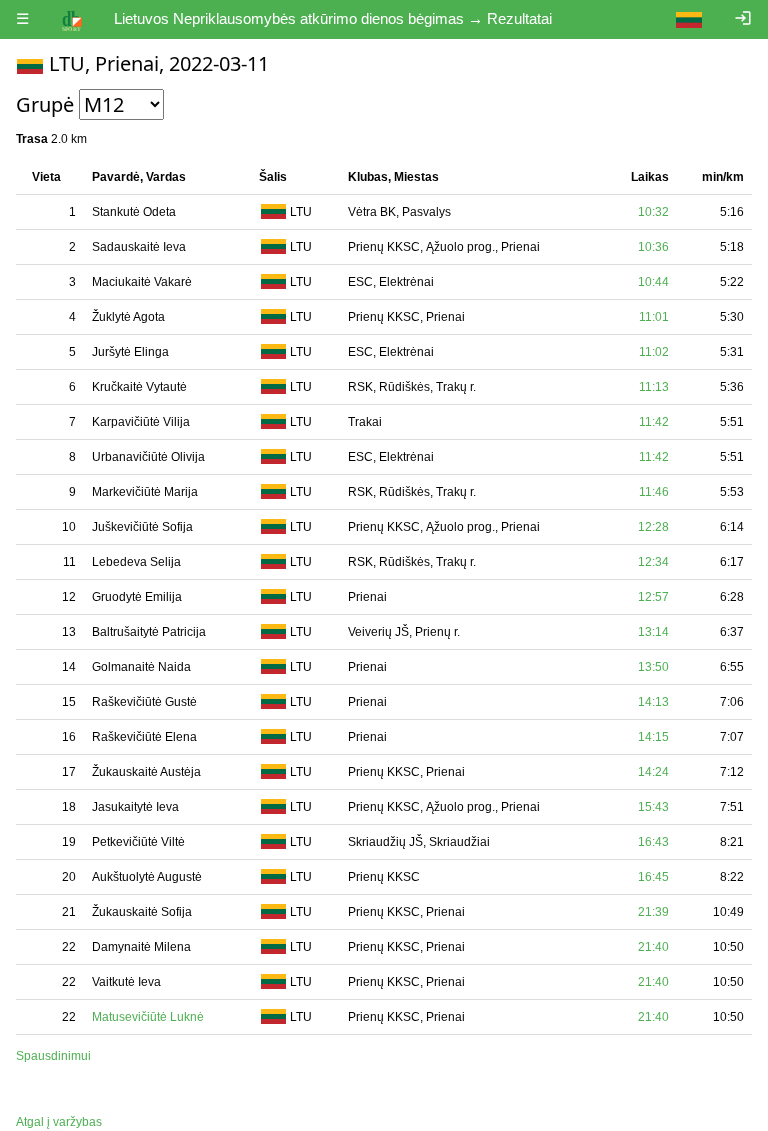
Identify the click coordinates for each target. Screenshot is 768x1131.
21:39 (653, 912)
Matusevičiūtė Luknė (148, 1017)
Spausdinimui (53, 1056)
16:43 (653, 842)
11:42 (654, 422)
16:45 (653, 877)
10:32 (653, 212)
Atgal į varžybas (59, 1122)
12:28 (653, 527)
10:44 (653, 282)
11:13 (654, 387)
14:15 (653, 737)
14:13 (653, 702)
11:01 (654, 317)
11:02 (654, 352)
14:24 (653, 772)
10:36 (653, 247)
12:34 (653, 562)
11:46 (654, 492)
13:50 (653, 667)
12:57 (653, 597)
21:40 (653, 947)
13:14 (653, 632)
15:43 (653, 807)
